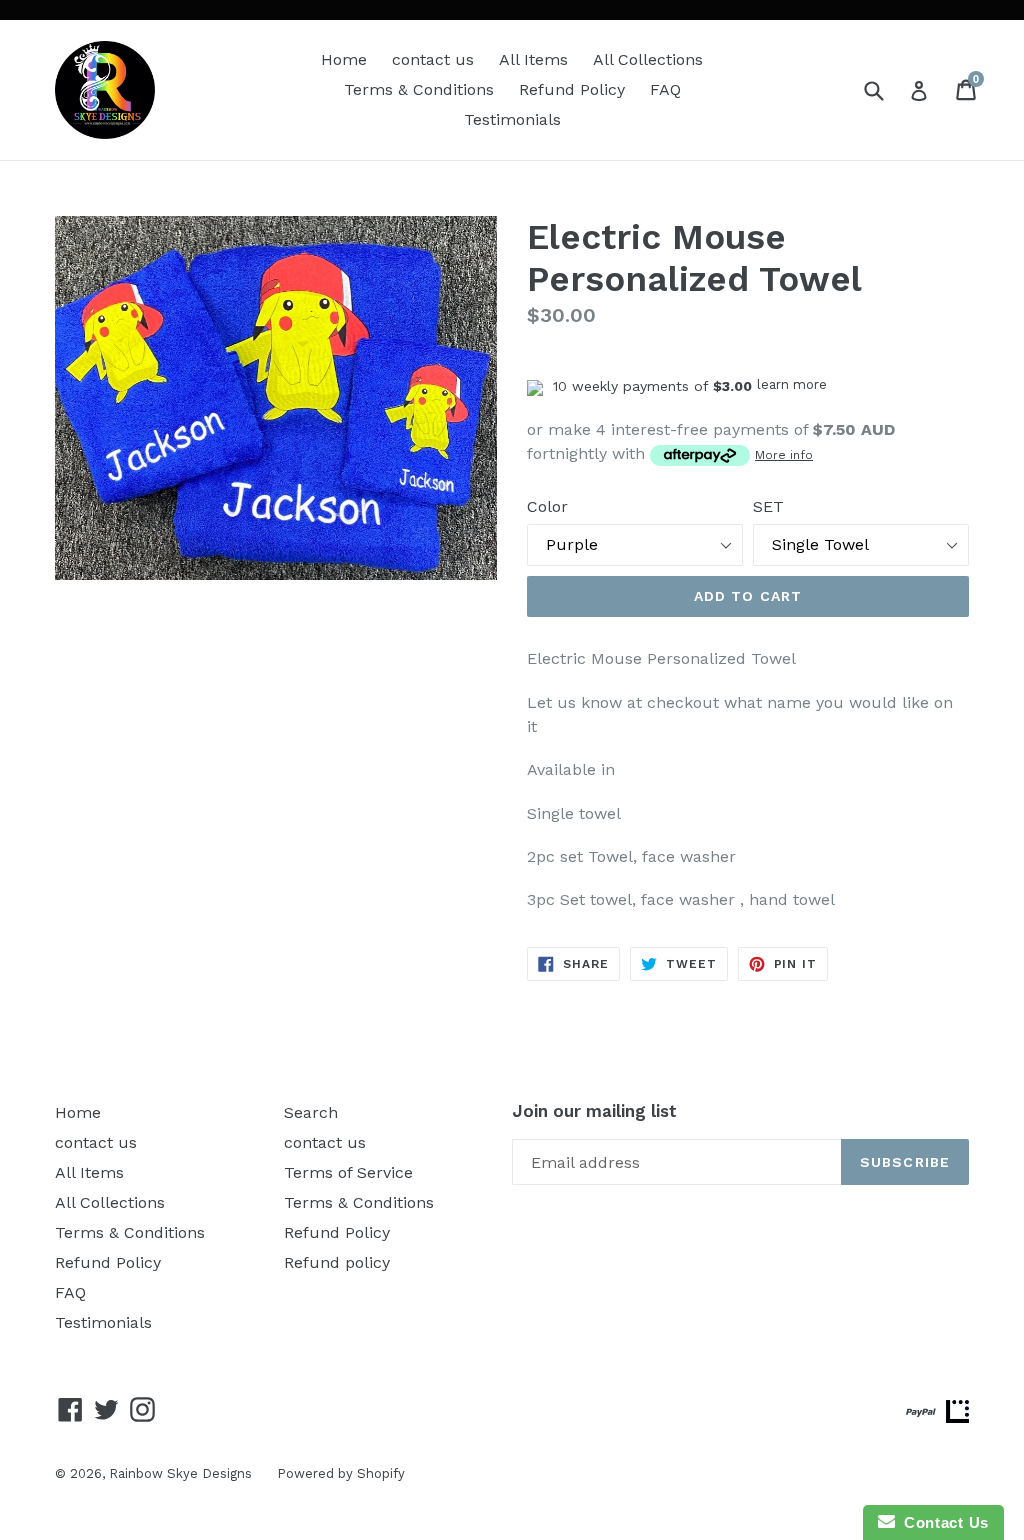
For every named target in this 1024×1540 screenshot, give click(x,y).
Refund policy (337, 1262)
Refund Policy (572, 89)
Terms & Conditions (419, 89)
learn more (792, 384)
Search (311, 1112)
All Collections (648, 59)
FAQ (665, 89)
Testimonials (512, 119)
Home (344, 59)
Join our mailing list (594, 1111)
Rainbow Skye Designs (180, 1473)
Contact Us (942, 1522)
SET (768, 506)
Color (547, 506)
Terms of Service (348, 1172)
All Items (533, 59)
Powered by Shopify (341, 1473)
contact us (433, 59)
